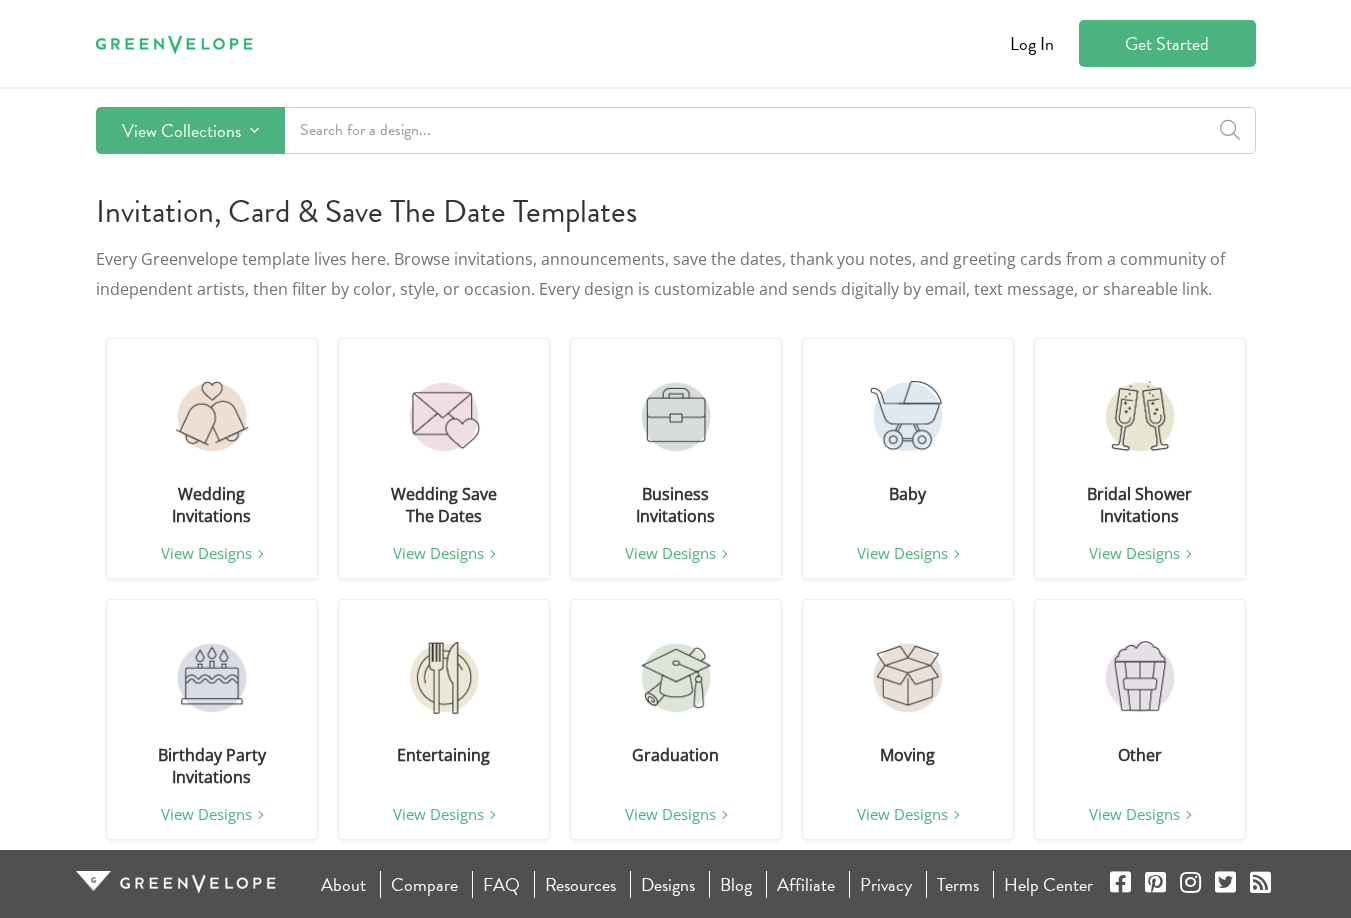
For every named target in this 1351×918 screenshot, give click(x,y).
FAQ (501, 884)
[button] (212, 417)
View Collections (183, 130)
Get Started (1167, 43)
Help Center (1048, 884)
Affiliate (806, 884)
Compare (424, 884)
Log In (1032, 43)
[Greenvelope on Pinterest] (1155, 884)
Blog (736, 884)
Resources (580, 884)
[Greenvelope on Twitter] (1225, 884)
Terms (958, 884)
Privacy (886, 884)
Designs (668, 884)
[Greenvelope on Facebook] (1120, 884)
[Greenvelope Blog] (1260, 884)
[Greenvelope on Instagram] (1190, 884)
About (343, 884)
